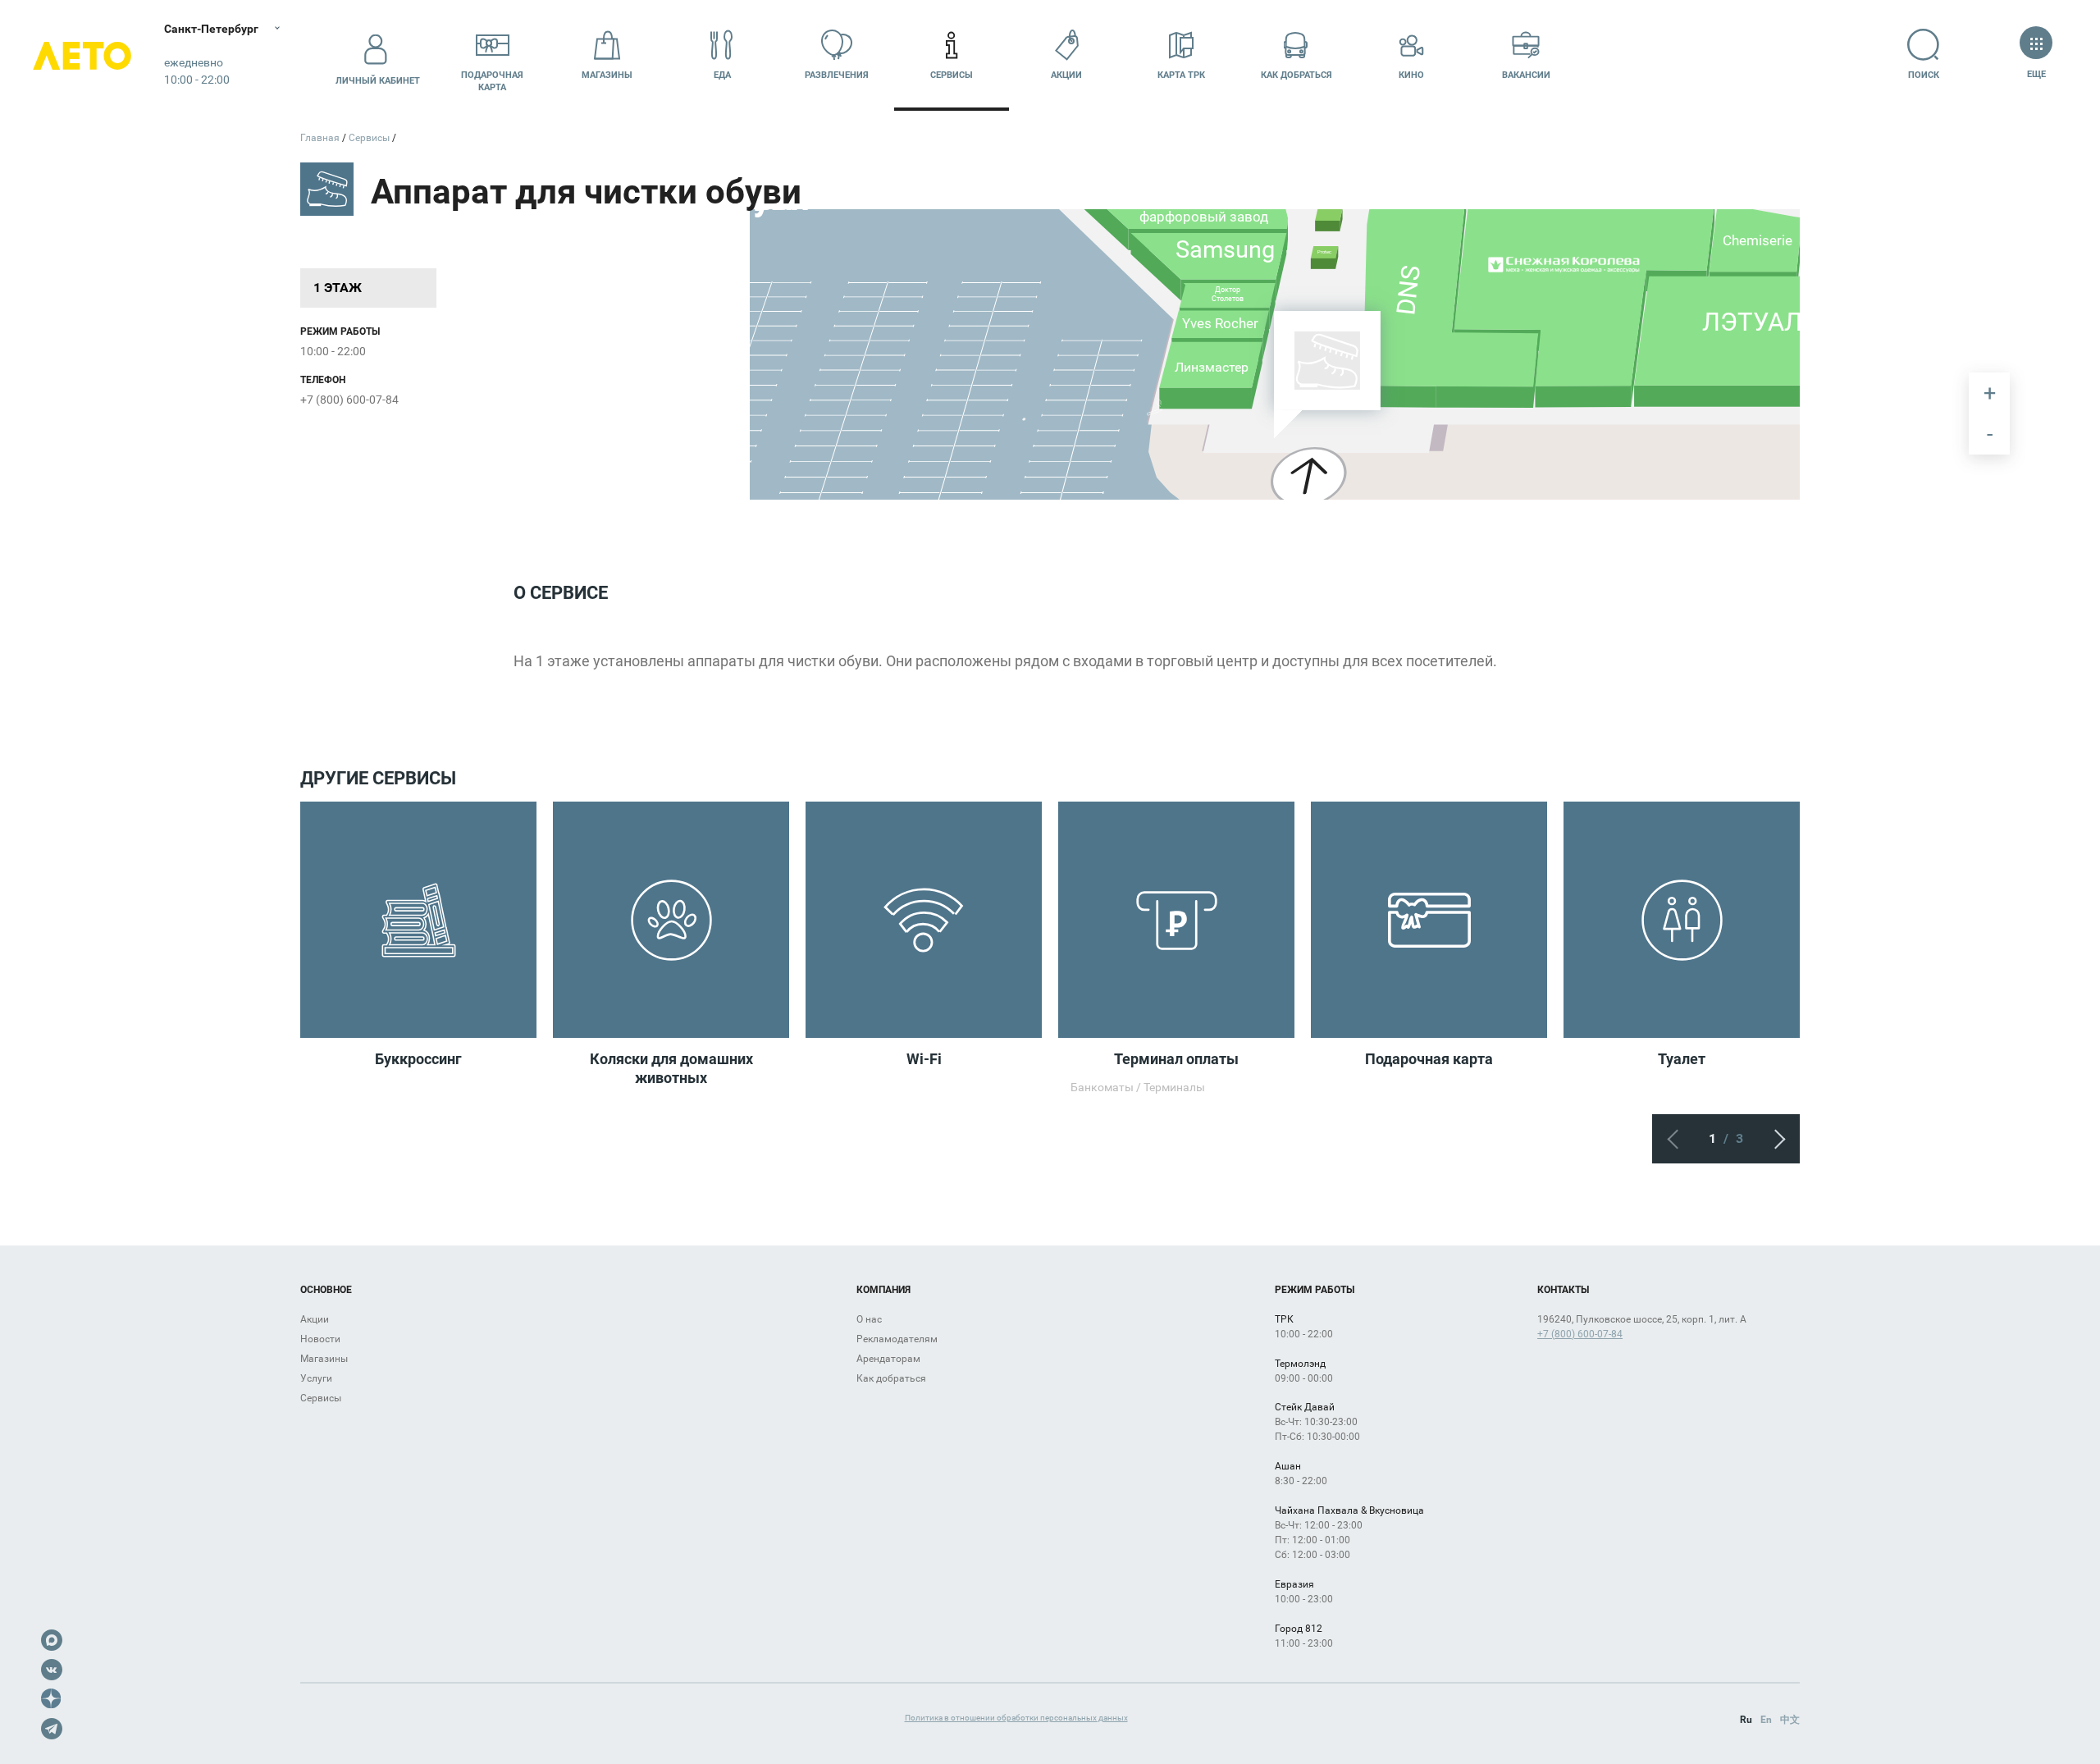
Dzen (52, 1699)
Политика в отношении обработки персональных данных (1016, 1718)
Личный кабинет (378, 81)
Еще (2036, 74)
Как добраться (1297, 75)
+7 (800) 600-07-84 (349, 400)
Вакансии (1526, 75)
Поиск (1924, 75)
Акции (1066, 75)
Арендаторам (888, 1359)
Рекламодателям (897, 1339)
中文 (1790, 1720)
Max (52, 1640)
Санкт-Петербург (211, 29)
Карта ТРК (1181, 75)
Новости (320, 1339)
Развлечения (837, 75)
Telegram (52, 1729)
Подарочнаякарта (492, 81)
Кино (1411, 75)
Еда (722, 75)
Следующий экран (1775, 1139)
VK (52, 1670)
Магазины (607, 75)
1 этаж (338, 288)
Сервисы (952, 75)
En (1766, 1720)
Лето (82, 55)
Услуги (316, 1378)
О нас (869, 1319)
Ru (1746, 1720)
